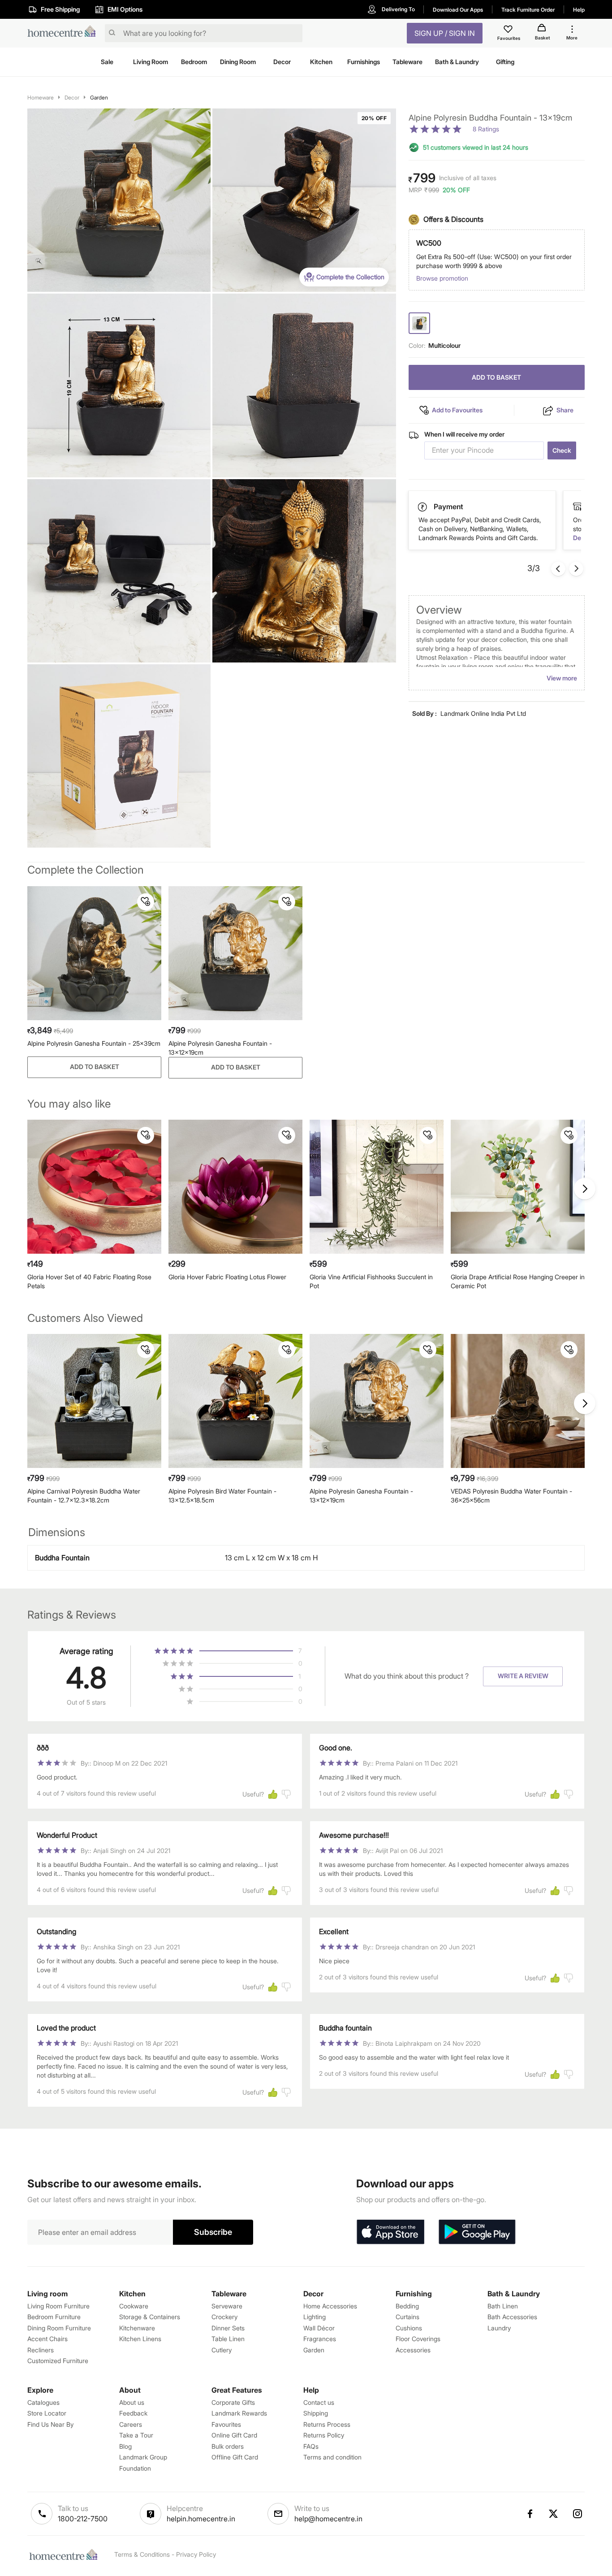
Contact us (319, 2402)
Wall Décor (319, 2328)
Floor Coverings (418, 2339)
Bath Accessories (512, 2317)
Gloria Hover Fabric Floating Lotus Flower (227, 1277)
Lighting (315, 2317)
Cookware (134, 2306)
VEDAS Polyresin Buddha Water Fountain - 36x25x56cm (511, 1496)
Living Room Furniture (58, 2306)
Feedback (133, 2413)
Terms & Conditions (142, 2554)
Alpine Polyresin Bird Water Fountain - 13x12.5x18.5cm (222, 1496)
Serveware (227, 2306)
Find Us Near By (50, 2424)
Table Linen (228, 2339)
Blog (125, 2446)
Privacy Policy (196, 2554)
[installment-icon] (578, 507)
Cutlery (222, 2350)
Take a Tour (136, 2435)
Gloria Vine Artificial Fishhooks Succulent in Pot (371, 1281)
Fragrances (320, 2339)
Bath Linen (503, 2306)
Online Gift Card (234, 2435)
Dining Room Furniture (59, 2328)
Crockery (224, 2317)
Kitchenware (137, 2328)
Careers (131, 2424)
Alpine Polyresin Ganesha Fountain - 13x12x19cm (220, 1048)
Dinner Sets (228, 2328)
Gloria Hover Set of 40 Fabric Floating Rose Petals (89, 1281)
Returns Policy (324, 2435)
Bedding (407, 2306)
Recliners (41, 2350)
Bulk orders (228, 2446)
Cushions (409, 2328)
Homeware (41, 97)
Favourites (226, 2424)
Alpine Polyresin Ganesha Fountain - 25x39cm (94, 1043)
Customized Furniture (58, 2361)
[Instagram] (578, 2514)
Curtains (407, 2317)
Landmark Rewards (239, 2413)
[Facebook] (530, 2514)
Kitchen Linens (140, 2339)
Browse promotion (442, 279)
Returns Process (327, 2424)
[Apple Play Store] (390, 2232)
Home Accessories (330, 2306)
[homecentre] (64, 33)
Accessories (413, 2350)
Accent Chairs (47, 2339)
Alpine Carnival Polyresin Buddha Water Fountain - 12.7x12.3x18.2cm (84, 1496)
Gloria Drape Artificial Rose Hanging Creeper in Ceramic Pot (518, 1281)
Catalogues (43, 2402)
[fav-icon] (509, 30)
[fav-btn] (146, 902)
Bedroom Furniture (54, 2317)
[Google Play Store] (477, 2232)
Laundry (499, 2328)
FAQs (311, 2446)
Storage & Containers (150, 2317)
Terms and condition (332, 2457)
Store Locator (47, 2413)
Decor (72, 97)
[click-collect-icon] (423, 507)
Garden (99, 97)
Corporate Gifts (233, 2402)
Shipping (316, 2413)
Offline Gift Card (235, 2457)
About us (132, 2402)
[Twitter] (554, 2514)
